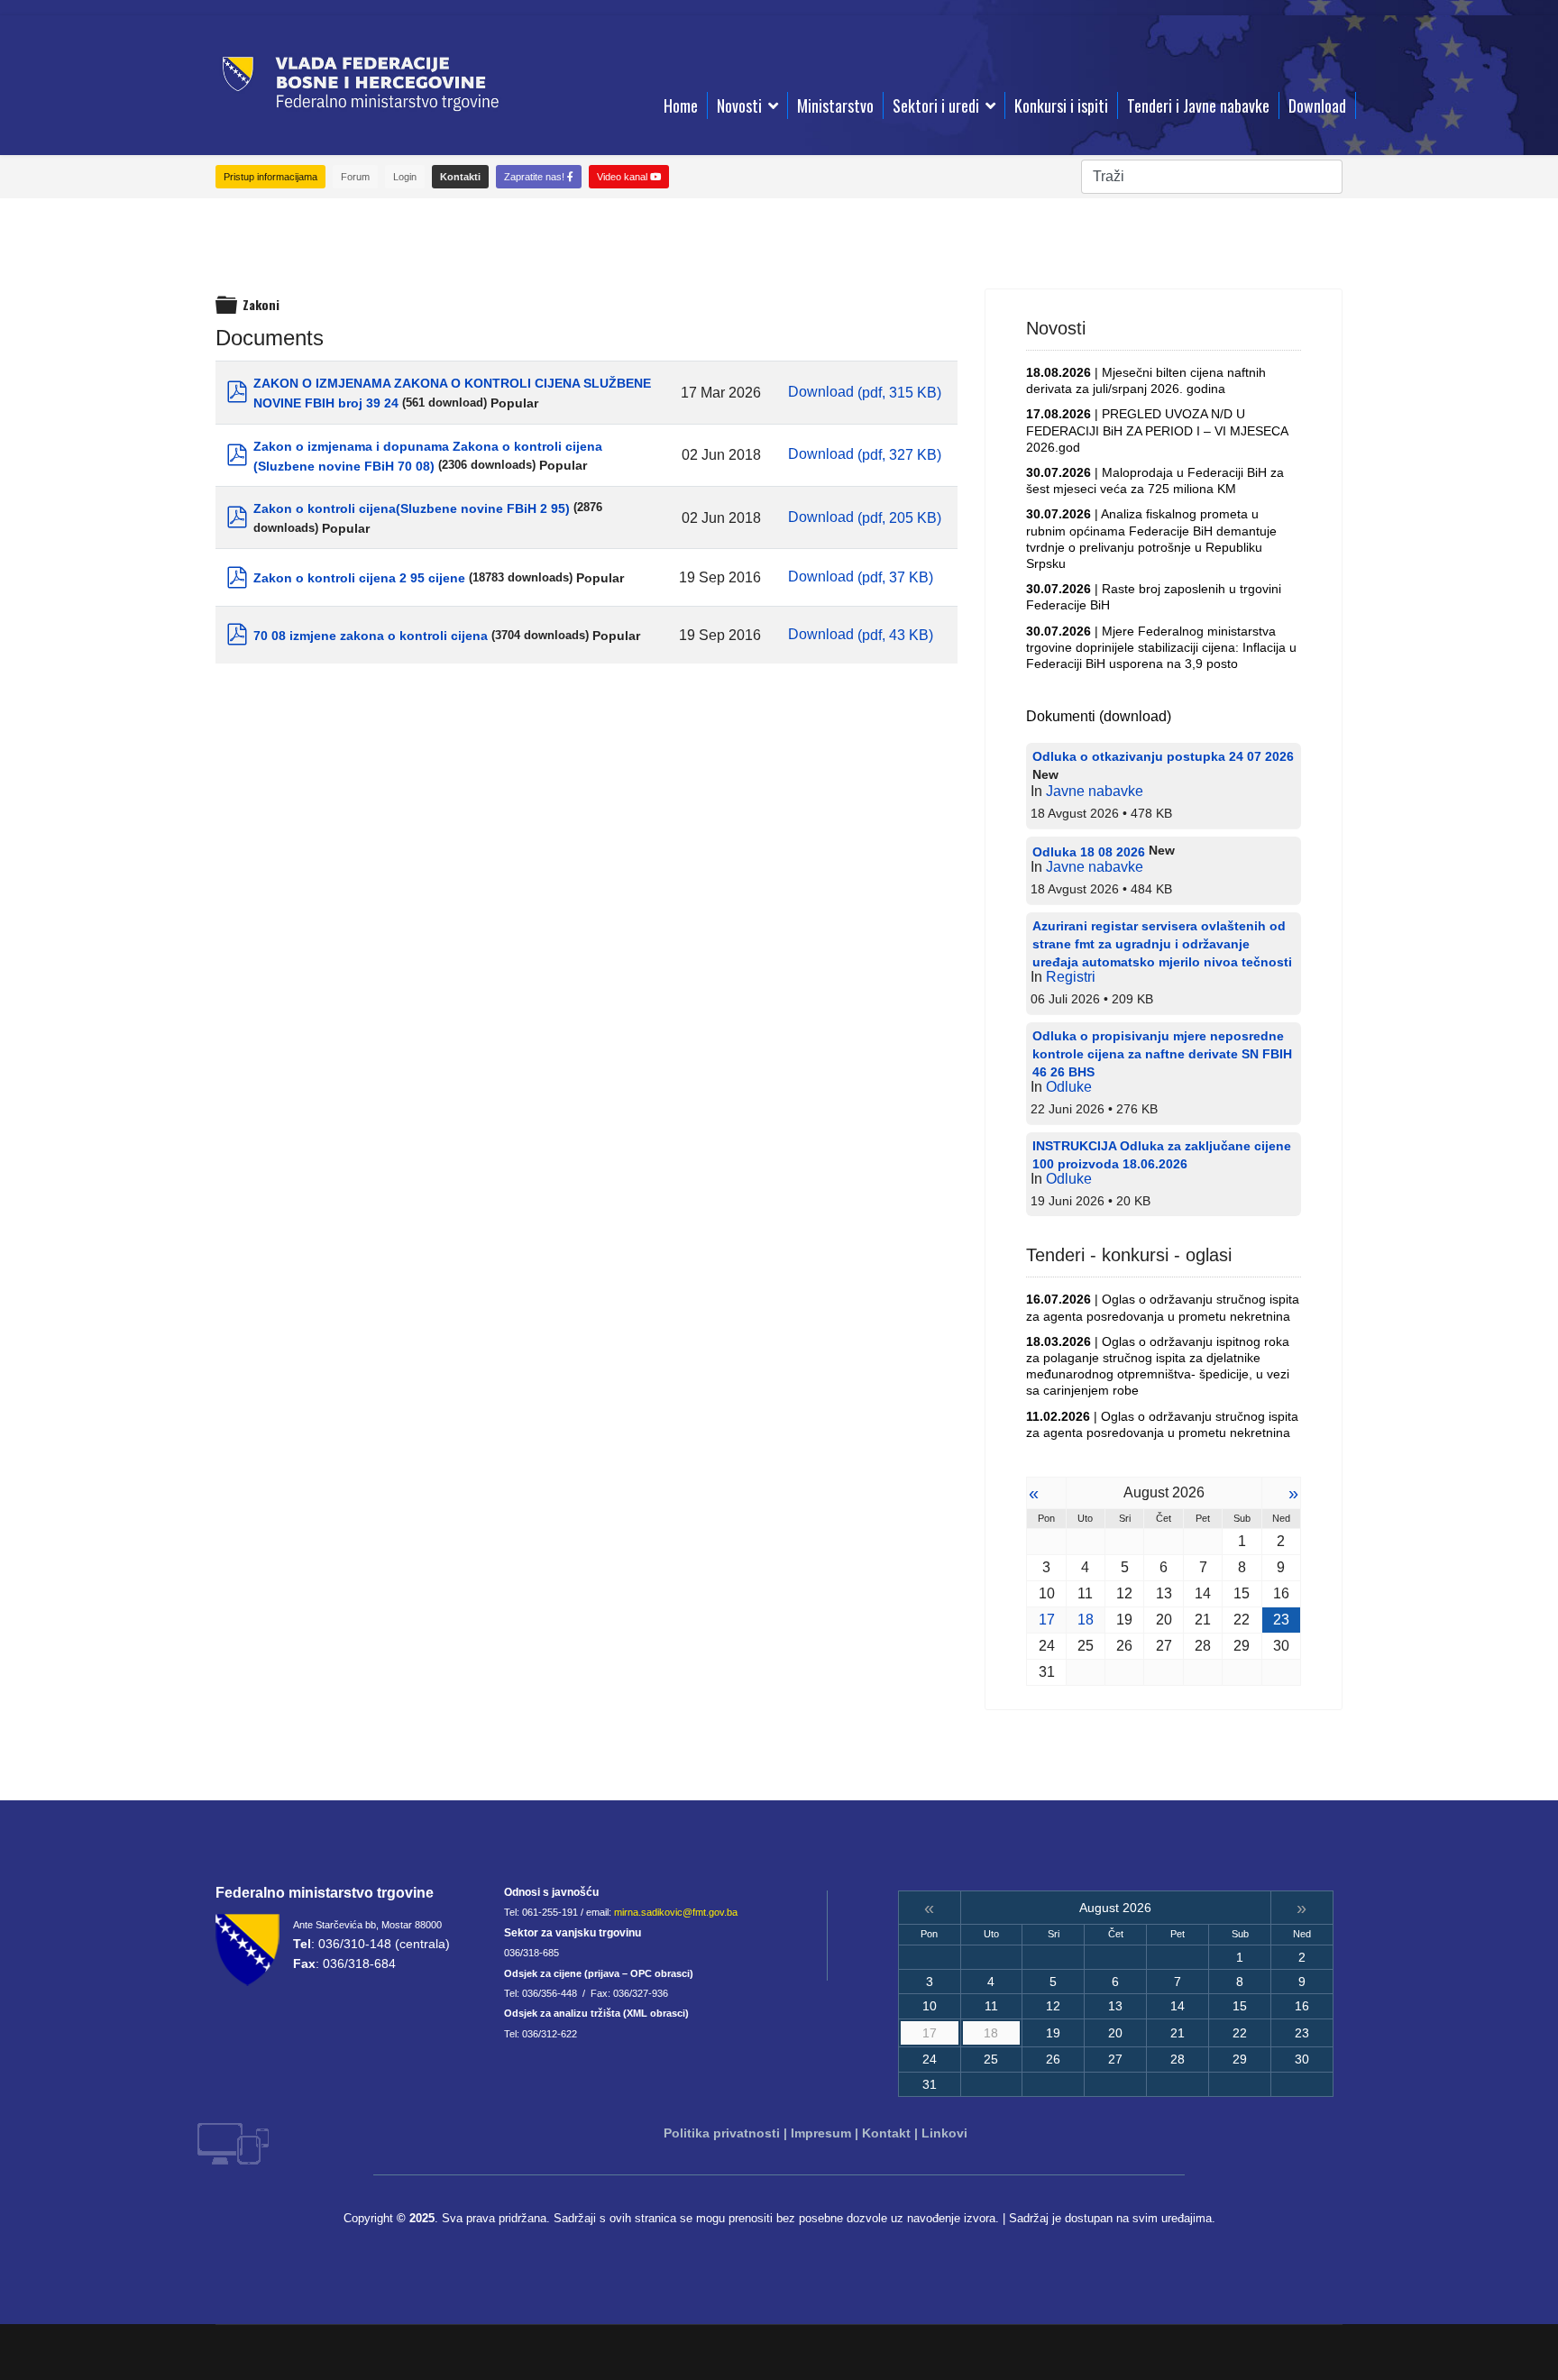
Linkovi (944, 2133)
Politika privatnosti (722, 2133)
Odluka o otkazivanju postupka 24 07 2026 (1163, 756)
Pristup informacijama (270, 177)
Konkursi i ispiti (1061, 105)
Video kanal (623, 177)
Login (405, 177)
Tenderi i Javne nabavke (1198, 105)
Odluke (1069, 1087)
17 (1047, 1620)
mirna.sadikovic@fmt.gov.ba (676, 1912)
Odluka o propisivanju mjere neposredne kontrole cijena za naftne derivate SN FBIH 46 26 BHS (1162, 1054)
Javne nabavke (1095, 791)
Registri (1071, 977)
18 (1086, 1620)
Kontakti (460, 177)
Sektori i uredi (936, 105)
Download (1317, 105)
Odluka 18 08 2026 (1089, 852)
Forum (355, 177)
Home (681, 105)
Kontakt (886, 2133)
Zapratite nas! (536, 177)
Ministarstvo (835, 105)
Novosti (739, 105)
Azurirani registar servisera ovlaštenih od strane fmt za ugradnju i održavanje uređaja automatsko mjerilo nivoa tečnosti (1162, 944)
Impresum (821, 2133)
